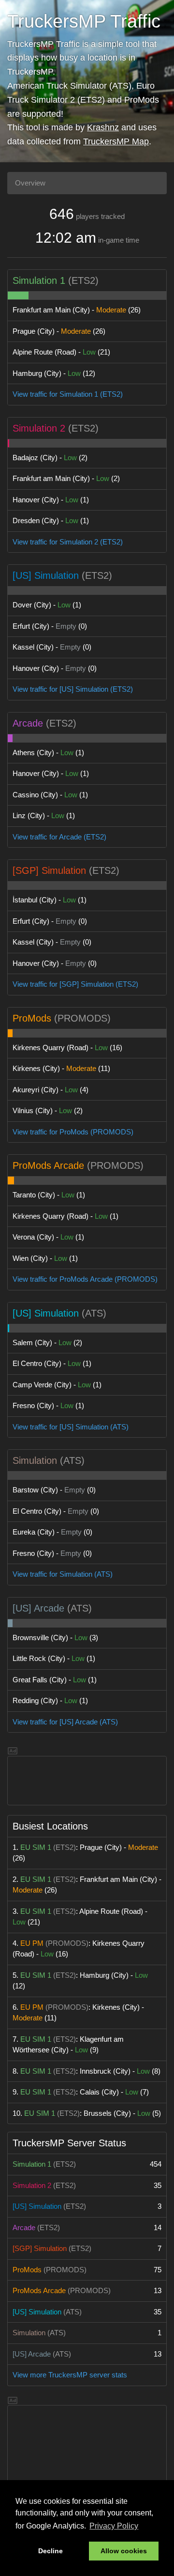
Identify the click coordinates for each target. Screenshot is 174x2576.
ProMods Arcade (48, 1165)
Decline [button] (51, 2551)
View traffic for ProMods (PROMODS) (73, 1132)
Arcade (28, 723)
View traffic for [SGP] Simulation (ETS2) (75, 984)
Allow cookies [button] (124, 2551)
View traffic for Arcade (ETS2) (59, 837)
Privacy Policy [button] (114, 2526)
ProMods (32, 1018)
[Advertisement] (87, 1781)
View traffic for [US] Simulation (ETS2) (73, 689)
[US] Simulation (46, 575)
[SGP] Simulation (49, 870)
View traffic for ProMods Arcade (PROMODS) (85, 1279)
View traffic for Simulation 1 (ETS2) (68, 394)
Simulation (35, 1460)
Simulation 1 (39, 280)
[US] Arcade (38, 1608)
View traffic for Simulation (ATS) (63, 1574)
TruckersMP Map (116, 141)
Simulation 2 (39, 428)
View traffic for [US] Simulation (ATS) (71, 1427)
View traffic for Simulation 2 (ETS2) (68, 542)
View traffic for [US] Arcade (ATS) (65, 1722)
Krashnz (103, 127)
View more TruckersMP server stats (70, 2375)
